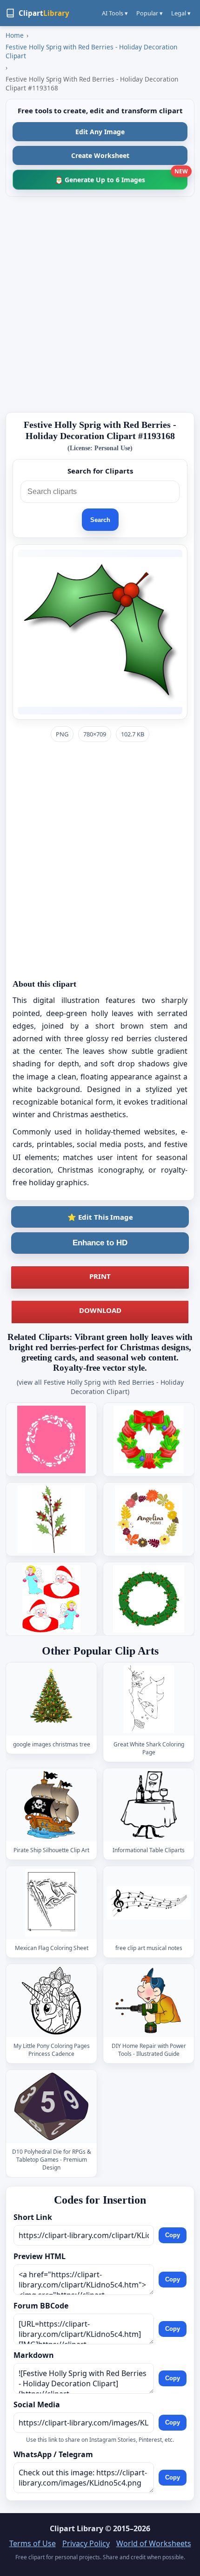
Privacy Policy (86, 2543)
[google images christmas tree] (52, 1699)
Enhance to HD (100, 1243)
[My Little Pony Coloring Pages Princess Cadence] (52, 2001)
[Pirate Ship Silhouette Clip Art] (52, 1805)
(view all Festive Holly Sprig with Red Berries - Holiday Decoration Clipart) (100, 1387)
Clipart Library (77, 2528)
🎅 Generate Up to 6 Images (121, 177)
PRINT (100, 1276)
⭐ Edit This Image (100, 1217)
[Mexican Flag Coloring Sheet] (52, 1903)
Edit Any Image (100, 132)
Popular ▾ (150, 13)
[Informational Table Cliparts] (149, 1805)
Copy (173, 2235)
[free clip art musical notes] (149, 1903)
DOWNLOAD (100, 1310)
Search (100, 520)
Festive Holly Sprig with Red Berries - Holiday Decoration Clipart (91, 51)
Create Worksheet (100, 155)
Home (15, 35)
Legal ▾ (181, 13)
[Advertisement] (100, 304)
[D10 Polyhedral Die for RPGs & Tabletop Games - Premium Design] (52, 2106)
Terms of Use (33, 2543)
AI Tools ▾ (115, 13)
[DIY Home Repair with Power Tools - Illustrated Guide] (149, 2001)
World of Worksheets (154, 2543)
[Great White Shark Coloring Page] (149, 1699)
